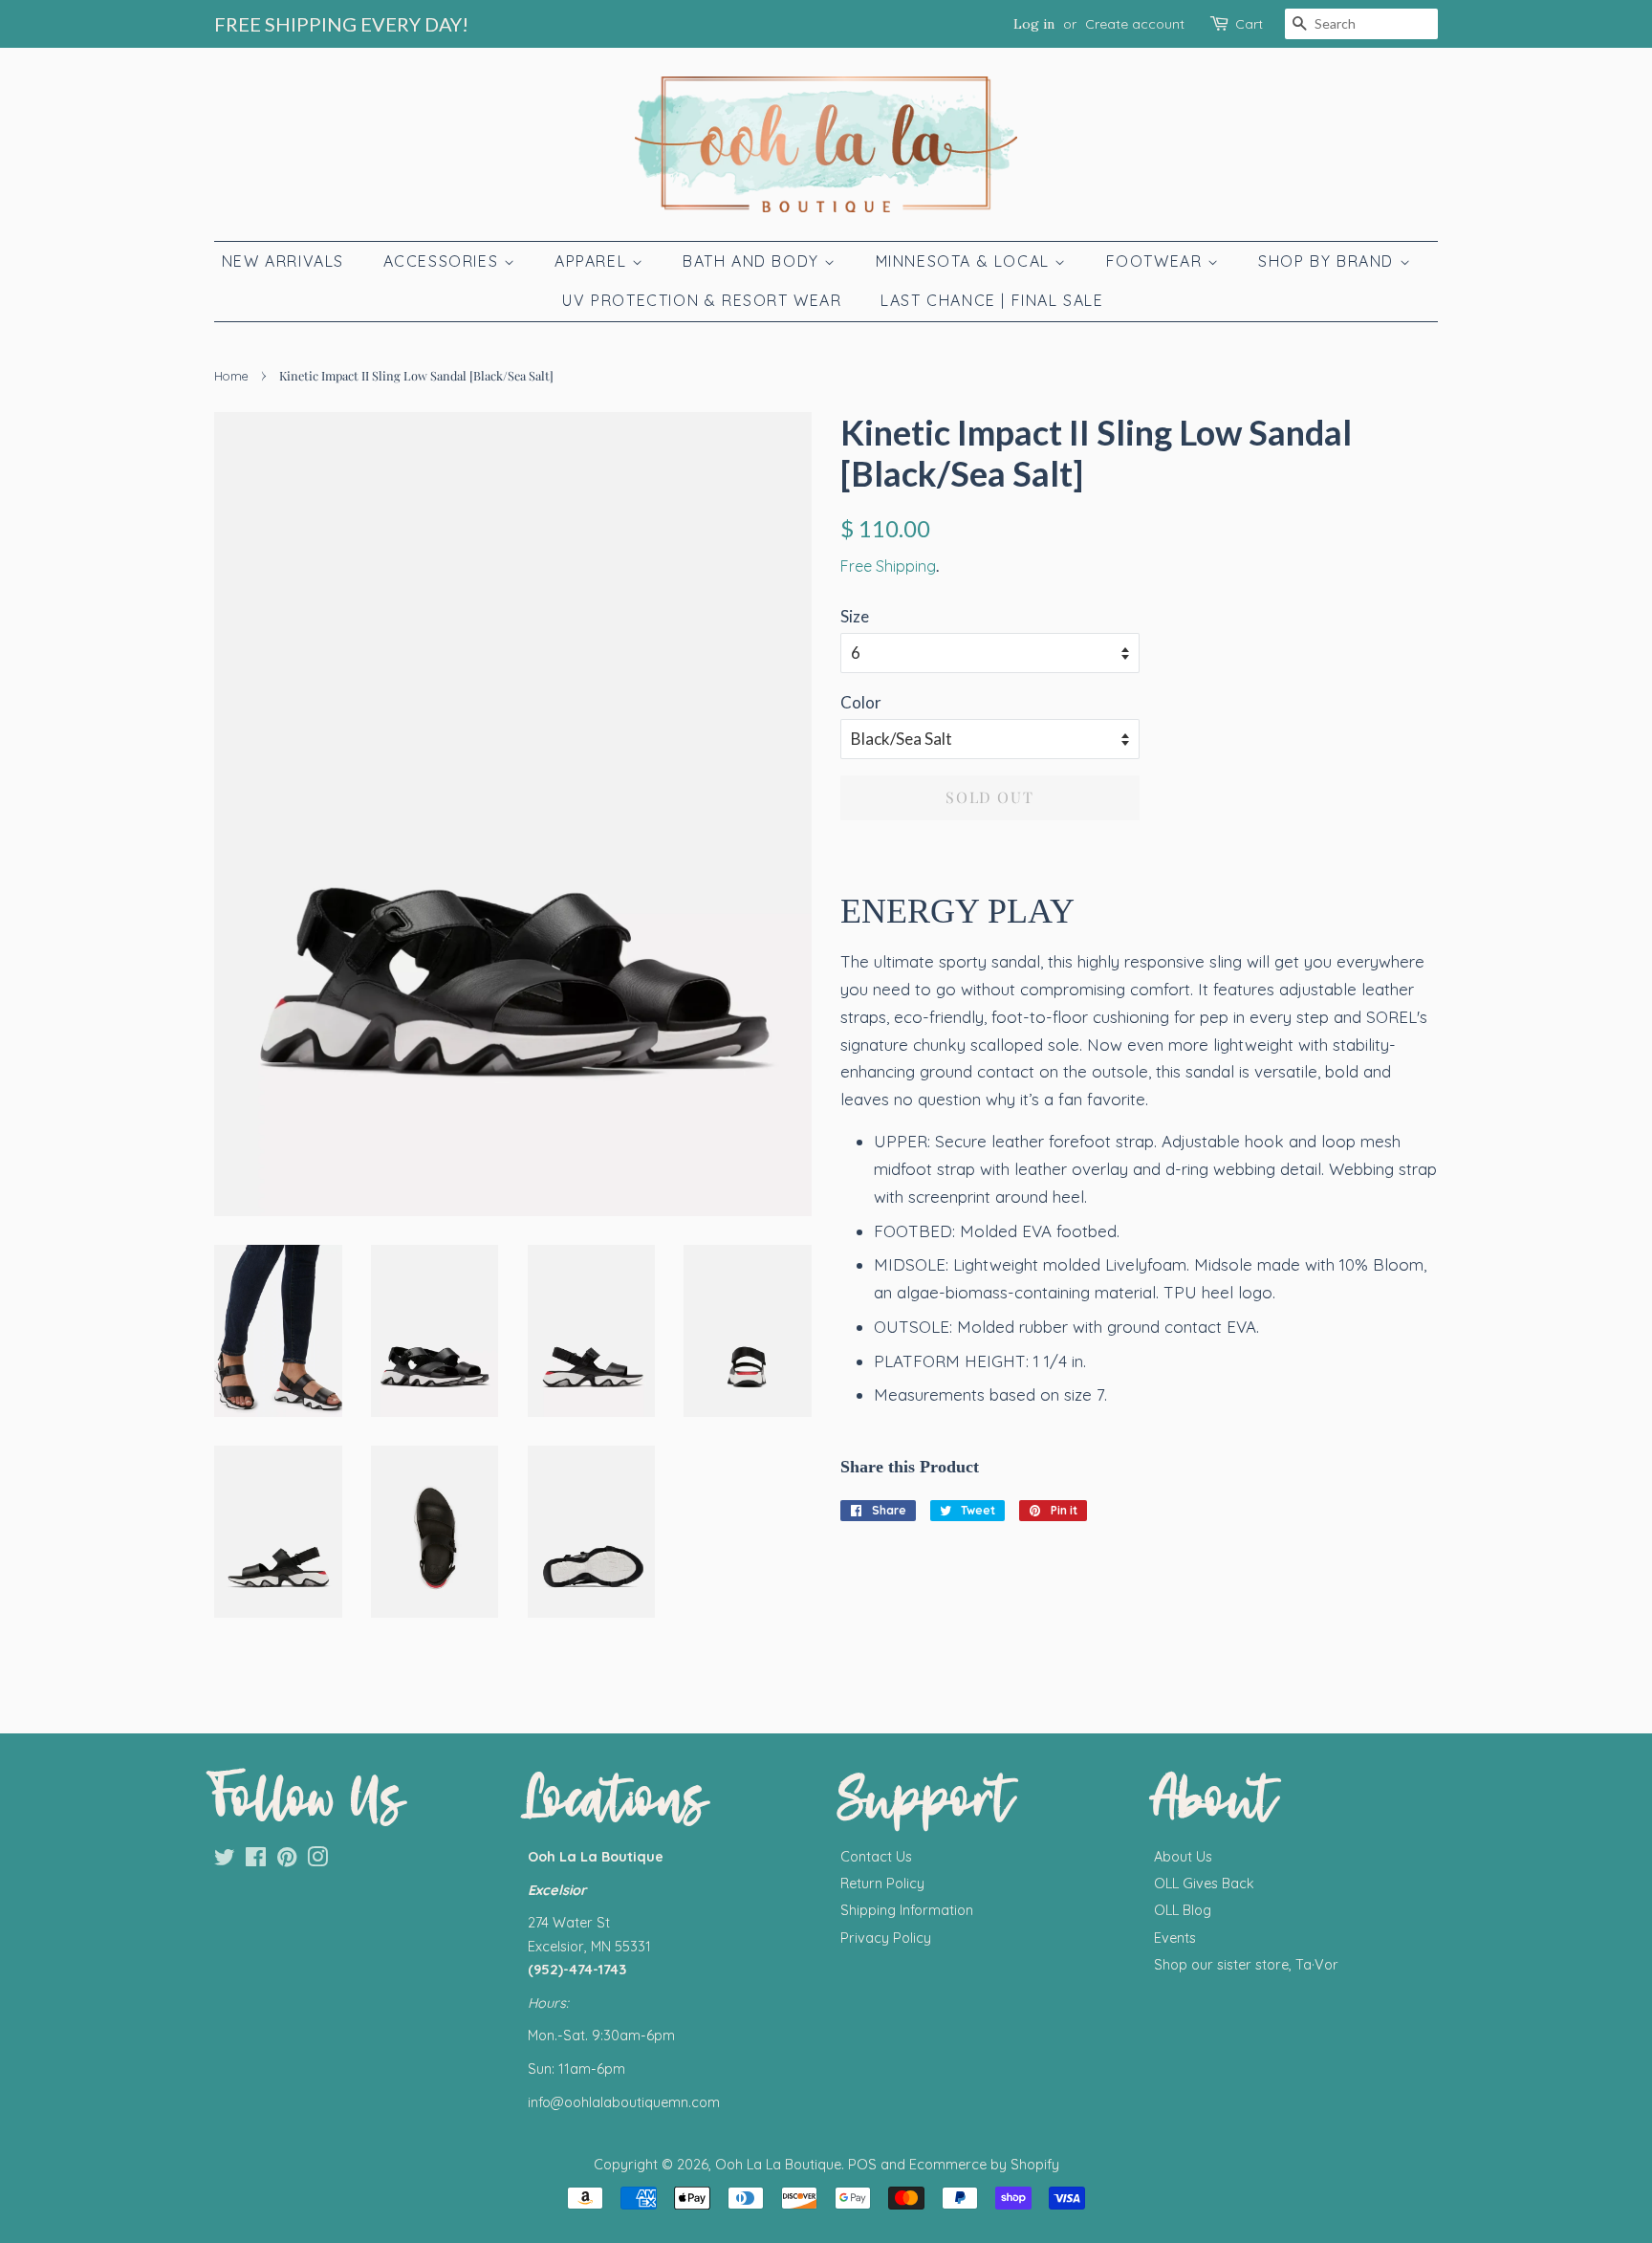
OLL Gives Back (1204, 1884)
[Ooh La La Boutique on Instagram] (317, 1861)
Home (231, 376)
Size (855, 616)
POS (862, 2165)
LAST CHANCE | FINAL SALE (992, 300)
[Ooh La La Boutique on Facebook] (256, 1861)
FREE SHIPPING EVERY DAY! (341, 24)
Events (1175, 1938)
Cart (1249, 24)
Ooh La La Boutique (778, 2165)
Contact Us (876, 1857)
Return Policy (882, 1884)
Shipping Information (907, 1910)
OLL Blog (1183, 1910)
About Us (1183, 1857)
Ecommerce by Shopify (984, 2165)
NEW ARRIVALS (283, 261)
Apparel (593, 261)
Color (861, 702)
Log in (1034, 24)
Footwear (1157, 261)
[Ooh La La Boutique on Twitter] (225, 1861)
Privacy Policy (886, 1938)
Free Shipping (888, 566)
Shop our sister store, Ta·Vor (1246, 1965)
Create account (1135, 24)
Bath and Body (753, 261)
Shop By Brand (1328, 261)
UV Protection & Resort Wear (702, 300)
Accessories (444, 261)
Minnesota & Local (966, 261)
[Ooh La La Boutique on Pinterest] (287, 1861)
